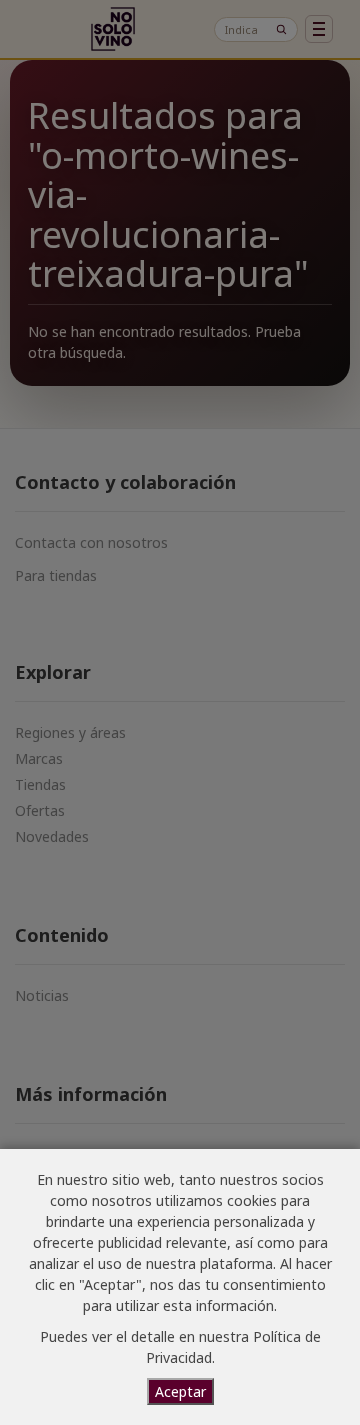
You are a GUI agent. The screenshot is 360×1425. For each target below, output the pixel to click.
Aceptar (180, 1391)
